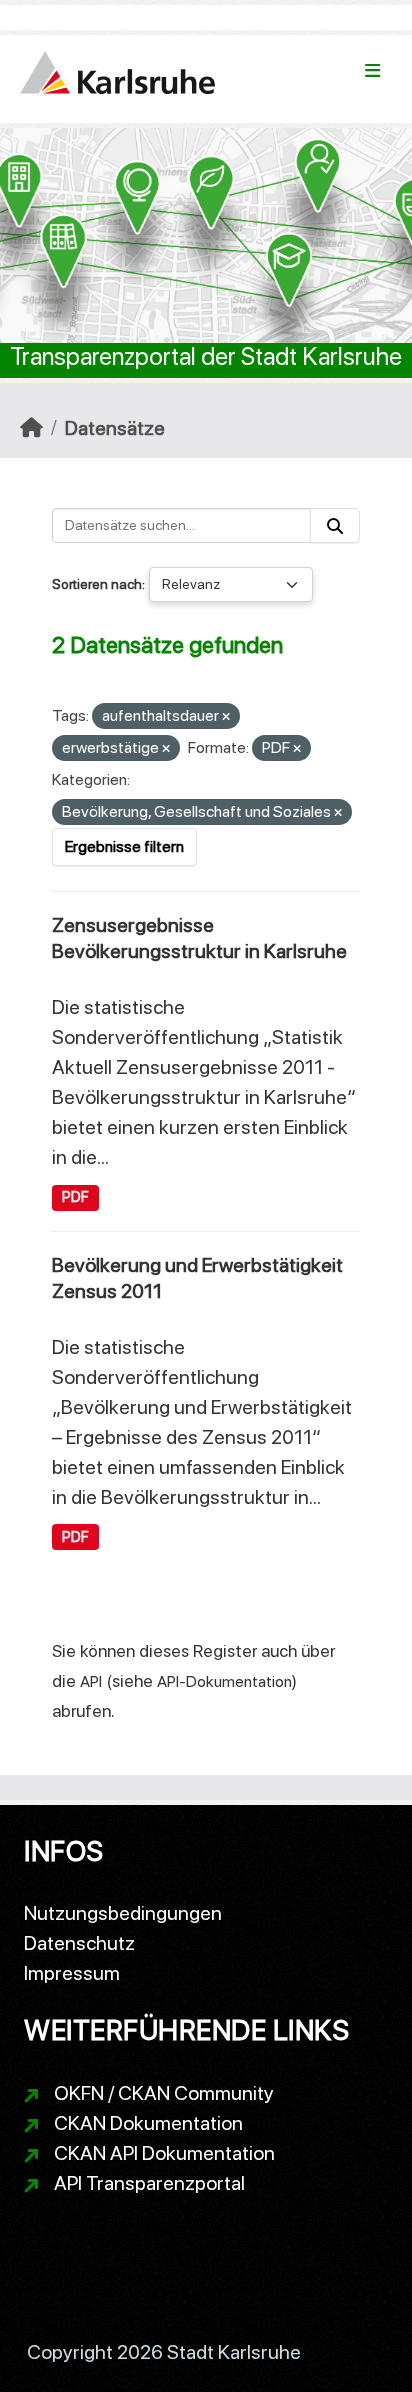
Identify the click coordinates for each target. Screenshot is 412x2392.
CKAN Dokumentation (148, 2123)
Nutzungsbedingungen (123, 1913)
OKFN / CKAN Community (164, 2093)
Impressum (72, 1973)
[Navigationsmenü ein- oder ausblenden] (372, 71)
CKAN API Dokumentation (164, 2153)
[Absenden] (335, 525)
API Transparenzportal (149, 2183)
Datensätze (115, 428)
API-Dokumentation (224, 1681)
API (91, 1681)
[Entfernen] (226, 717)
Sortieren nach (97, 584)
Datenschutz (79, 1943)
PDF (75, 1197)
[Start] (31, 428)
